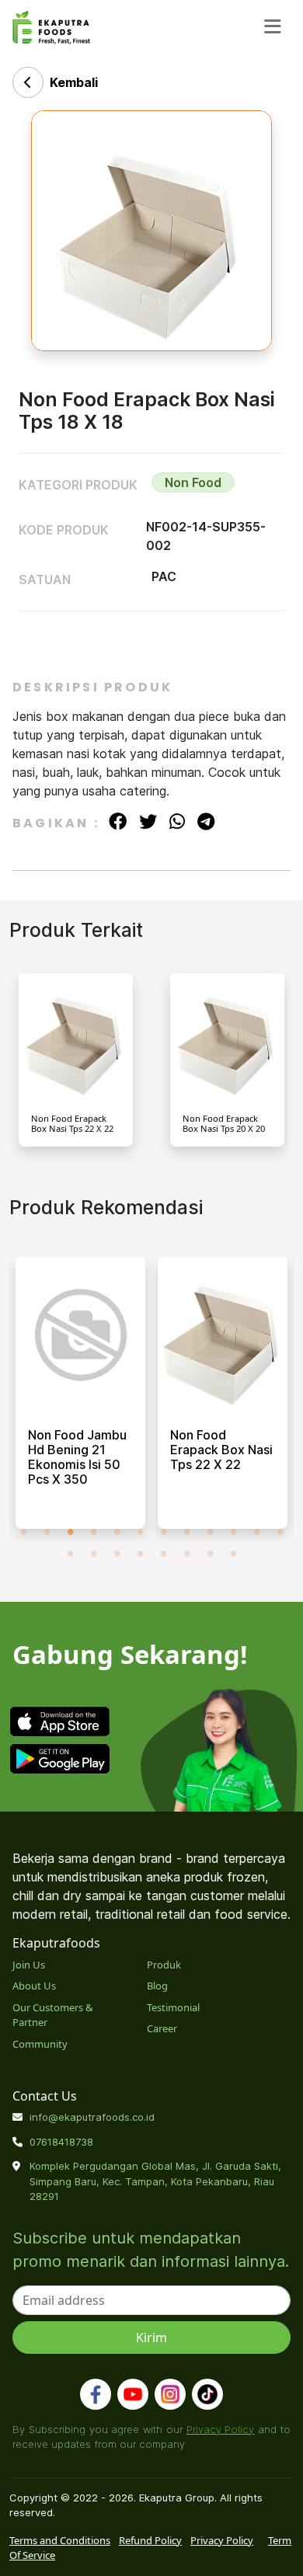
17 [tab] (163, 1553)
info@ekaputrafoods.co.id (92, 2117)
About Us (34, 1986)
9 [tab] (210, 1531)
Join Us (29, 1965)
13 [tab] (70, 1553)
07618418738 (61, 2142)
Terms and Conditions (60, 2540)
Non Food (193, 482)
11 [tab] (256, 1531)
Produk (164, 1965)
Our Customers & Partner (53, 2015)
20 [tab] (233, 1553)
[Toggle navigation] (273, 27)
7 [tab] (163, 1531)
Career (162, 2028)
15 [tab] (117, 1553)
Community (40, 2044)
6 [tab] (140, 1531)
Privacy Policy (221, 2429)
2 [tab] (47, 1531)
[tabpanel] (80, 1399)
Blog (157, 1986)
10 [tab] (233, 1531)
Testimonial (173, 2007)
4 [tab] (93, 1531)
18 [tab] (186, 1553)
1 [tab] (23, 1531)
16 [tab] (140, 1553)
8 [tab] (186, 1531)
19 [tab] (210, 1553)
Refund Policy (150, 2540)
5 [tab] (117, 1531)
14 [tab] (93, 1553)
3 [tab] (70, 1531)
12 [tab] (280, 1531)
